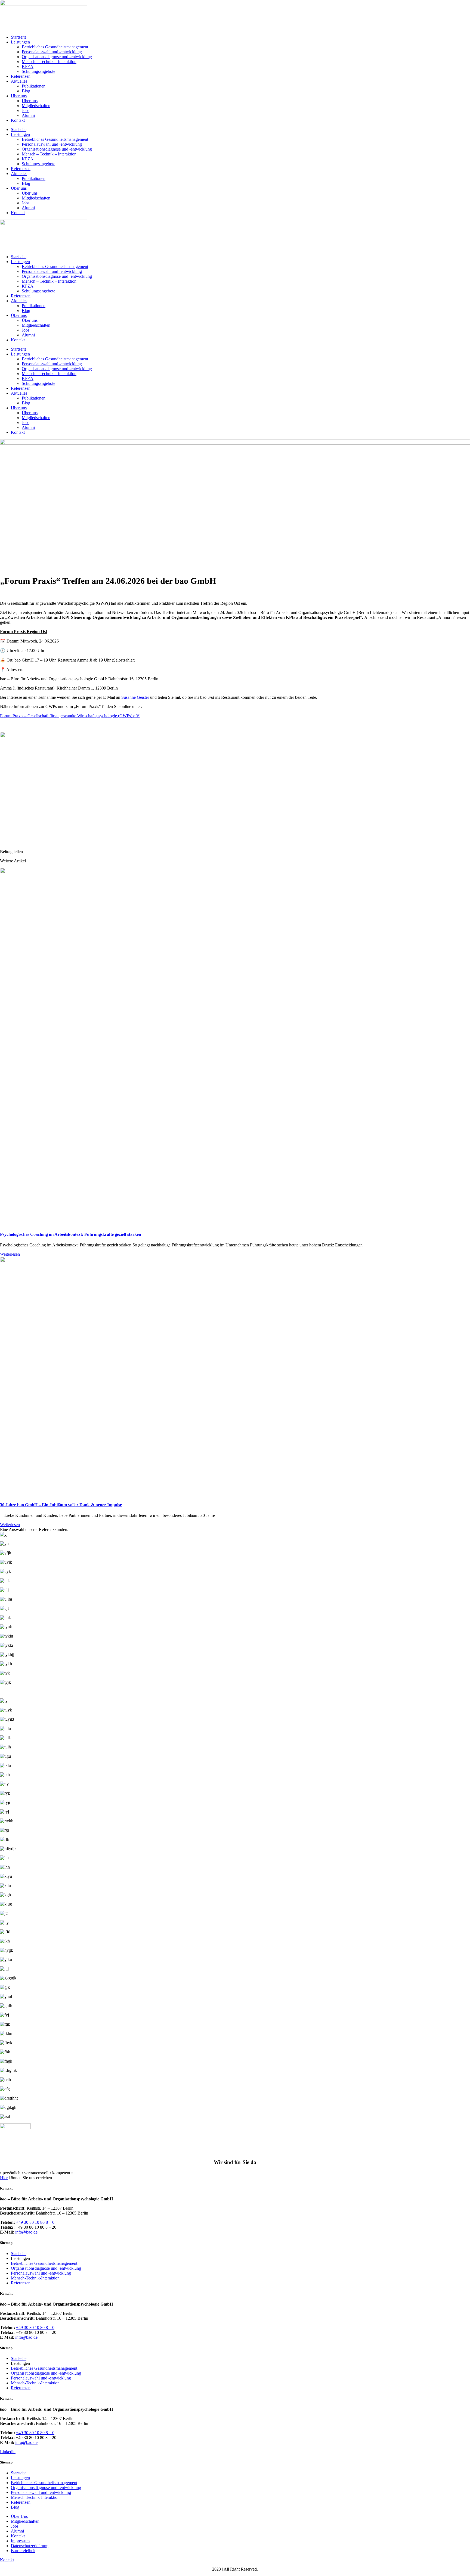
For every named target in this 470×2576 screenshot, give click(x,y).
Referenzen (21, 76)
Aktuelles (19, 81)
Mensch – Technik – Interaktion (49, 62)
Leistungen (20, 42)
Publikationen (34, 86)
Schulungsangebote (38, 71)
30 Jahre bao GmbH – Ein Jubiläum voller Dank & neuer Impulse (61, 1505)
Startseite (19, 37)
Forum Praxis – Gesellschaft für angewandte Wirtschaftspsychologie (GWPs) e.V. (70, 716)
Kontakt (18, 120)
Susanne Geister (135, 697)
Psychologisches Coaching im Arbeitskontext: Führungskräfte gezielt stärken (71, 1234)
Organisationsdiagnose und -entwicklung (57, 57)
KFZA (28, 66)
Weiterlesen (10, 1254)
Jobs (26, 110)
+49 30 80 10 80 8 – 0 (35, 2222)
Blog (26, 91)
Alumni (28, 115)
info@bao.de (26, 2232)
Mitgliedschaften (36, 106)
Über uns (19, 96)
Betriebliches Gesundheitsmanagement (55, 47)
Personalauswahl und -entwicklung (52, 52)
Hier (4, 2178)
